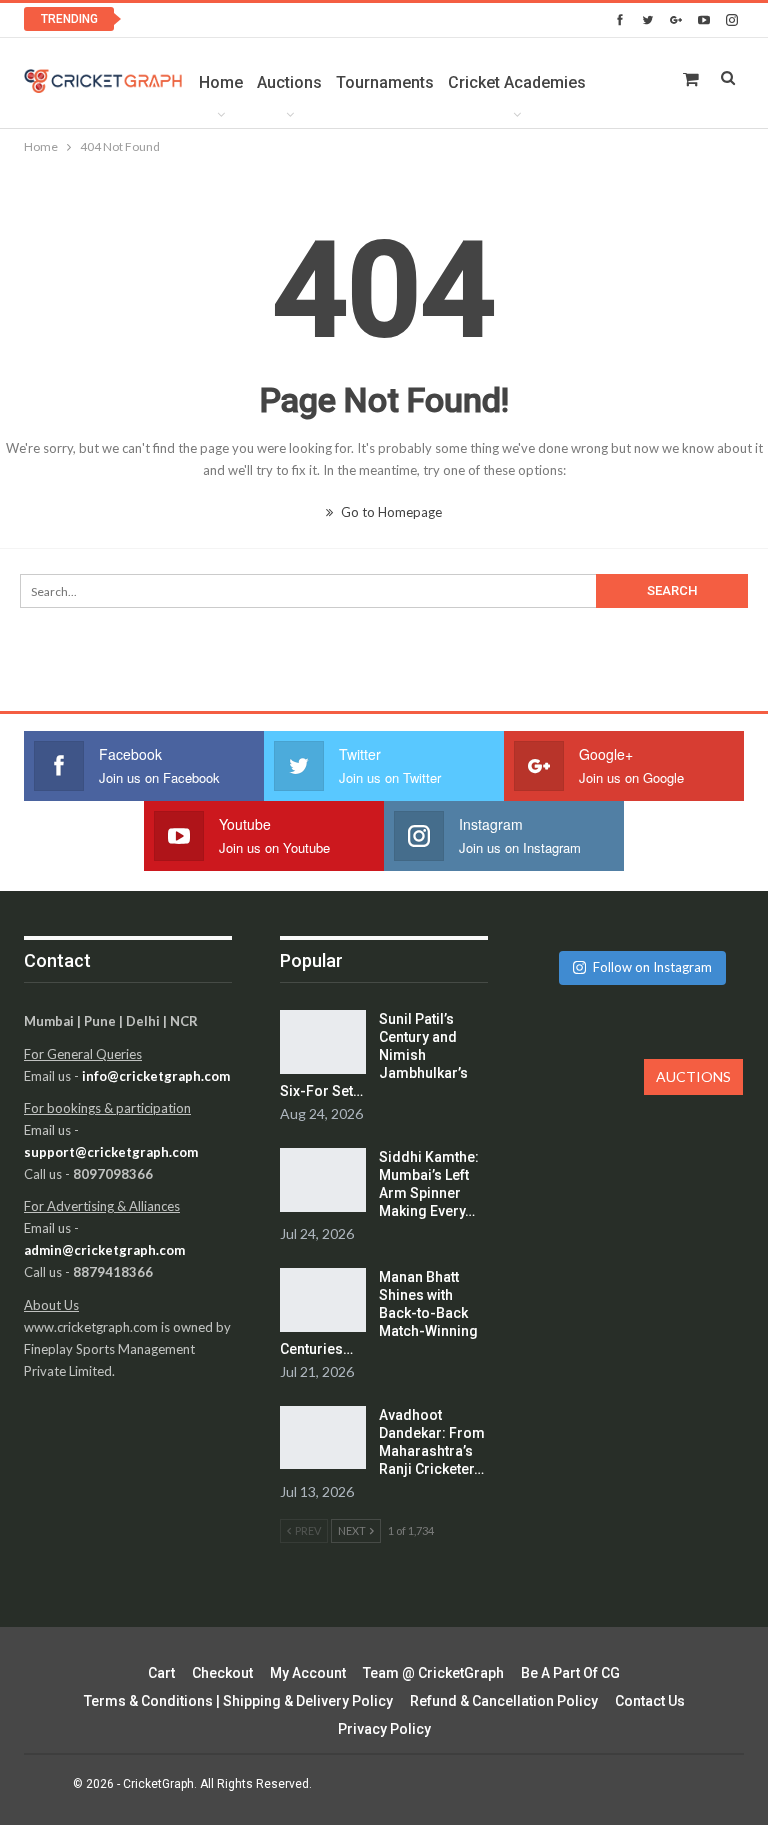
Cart (161, 1673)
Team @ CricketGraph (433, 1673)
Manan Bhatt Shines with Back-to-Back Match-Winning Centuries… (379, 1313)
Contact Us (650, 1701)
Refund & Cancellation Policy (504, 1701)
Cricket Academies (517, 82)
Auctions (289, 82)
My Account (308, 1673)
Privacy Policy (384, 1729)
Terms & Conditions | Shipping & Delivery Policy (238, 1701)
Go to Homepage (390, 512)
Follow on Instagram (652, 967)
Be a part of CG (570, 1673)
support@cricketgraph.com (111, 1152)
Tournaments (385, 82)
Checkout (222, 1673)
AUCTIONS (693, 1076)
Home (221, 82)
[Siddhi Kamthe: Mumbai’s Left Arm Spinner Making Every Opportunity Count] (323, 1180)
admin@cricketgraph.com (104, 1250)
